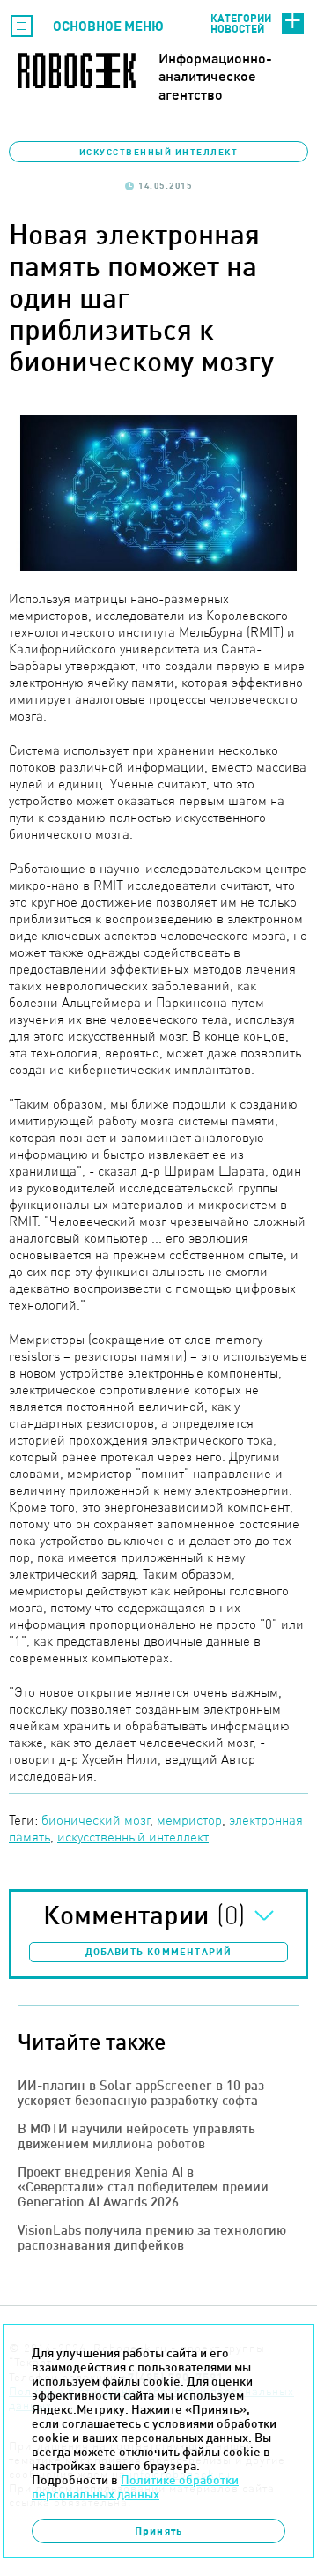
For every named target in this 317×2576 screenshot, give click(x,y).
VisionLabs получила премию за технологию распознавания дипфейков (152, 2237)
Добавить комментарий (159, 1952)
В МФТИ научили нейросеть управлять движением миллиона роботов (136, 2136)
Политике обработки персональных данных (135, 2487)
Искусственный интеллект (159, 152)
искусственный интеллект (133, 1837)
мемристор (189, 1820)
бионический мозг (96, 1820)
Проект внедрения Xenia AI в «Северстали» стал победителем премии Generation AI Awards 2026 (143, 2187)
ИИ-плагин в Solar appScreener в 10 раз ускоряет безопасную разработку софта (141, 2093)
